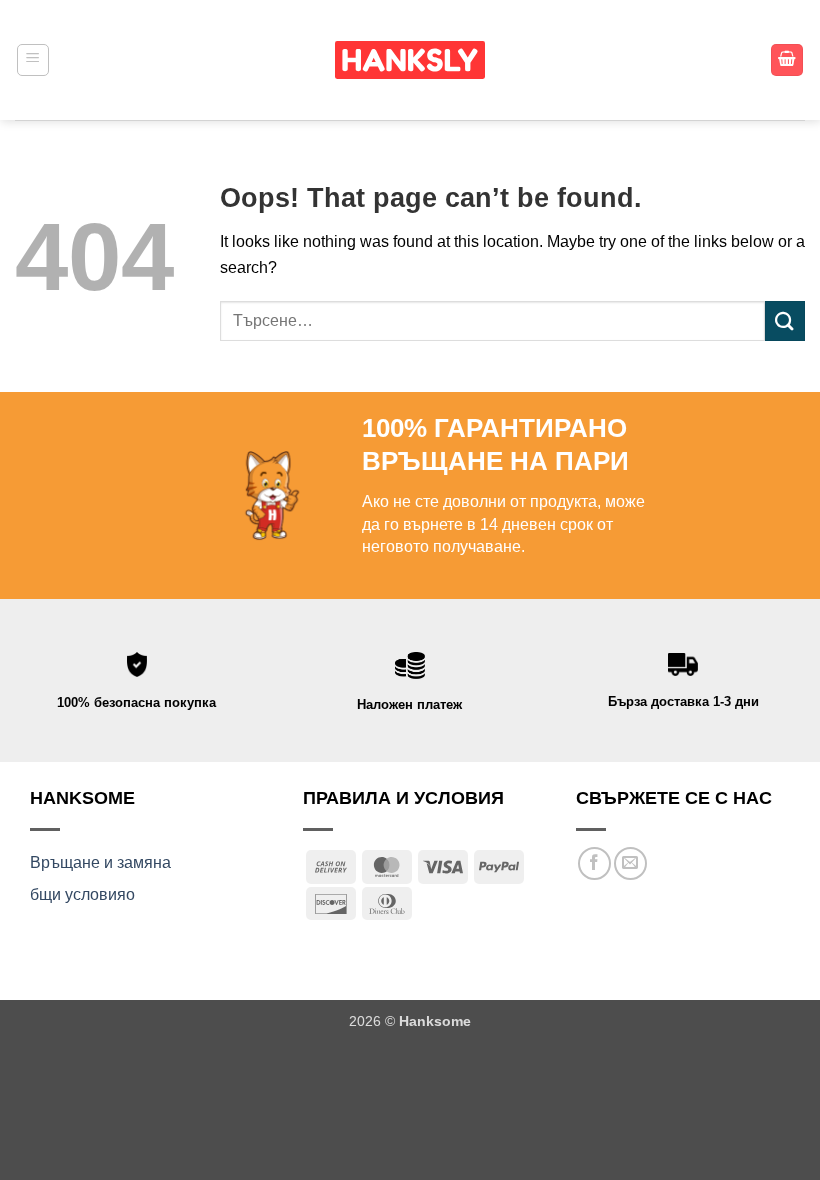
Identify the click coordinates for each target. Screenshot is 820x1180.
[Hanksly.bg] (410, 60)
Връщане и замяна (100, 862)
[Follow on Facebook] (594, 863)
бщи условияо (82, 894)
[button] (33, 60)
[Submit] (785, 320)
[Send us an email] (630, 863)
